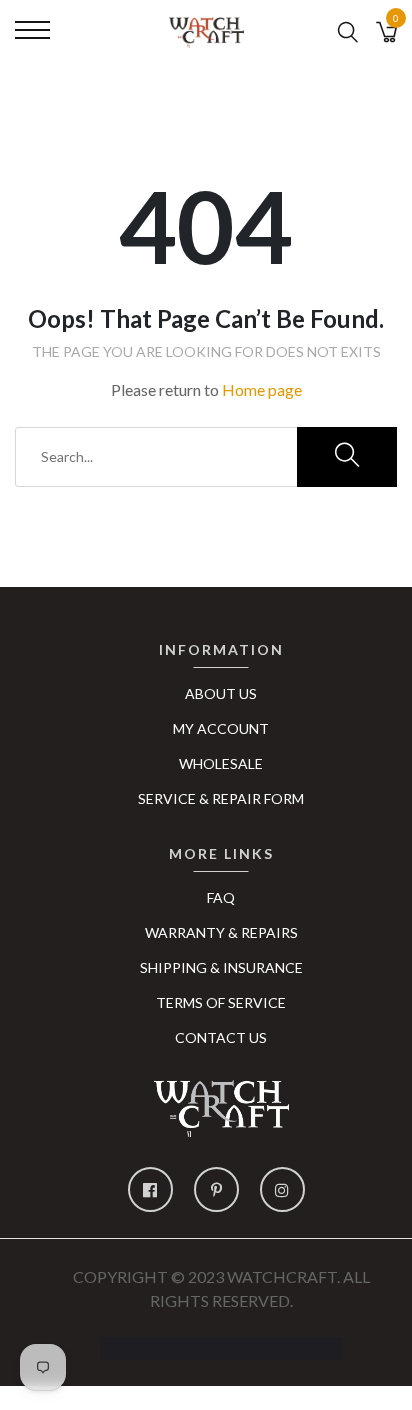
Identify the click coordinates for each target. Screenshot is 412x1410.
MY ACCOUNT (221, 728)
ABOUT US (221, 693)
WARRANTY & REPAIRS (221, 932)
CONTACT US (221, 1037)
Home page (262, 389)
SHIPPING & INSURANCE (221, 967)
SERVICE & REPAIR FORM (221, 798)
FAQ (221, 897)
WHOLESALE (221, 763)
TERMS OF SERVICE (221, 1002)
